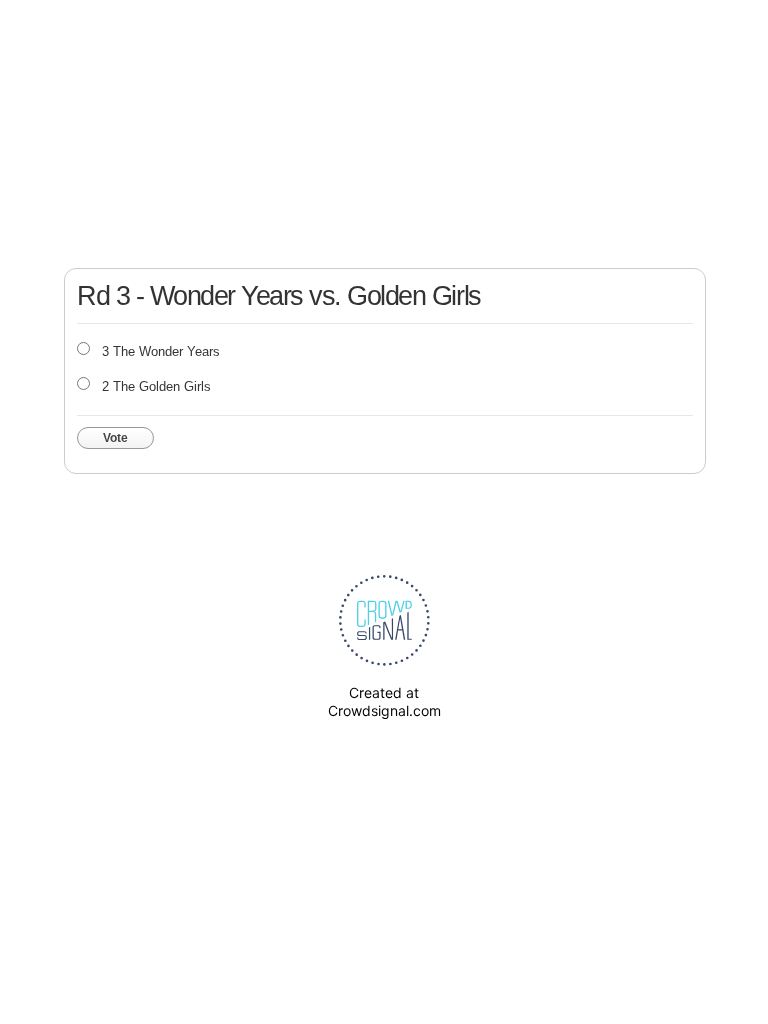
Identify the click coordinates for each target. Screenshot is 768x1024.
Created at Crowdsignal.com (384, 701)
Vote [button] (115, 438)
